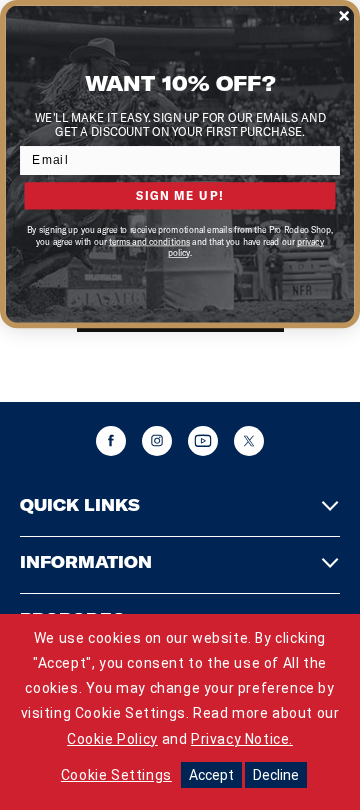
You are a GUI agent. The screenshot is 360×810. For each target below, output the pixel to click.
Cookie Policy (112, 739)
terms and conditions (149, 241)
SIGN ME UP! (180, 195)
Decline (276, 775)
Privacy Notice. (242, 739)
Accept (211, 775)
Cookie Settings (116, 775)
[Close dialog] (344, 15)
